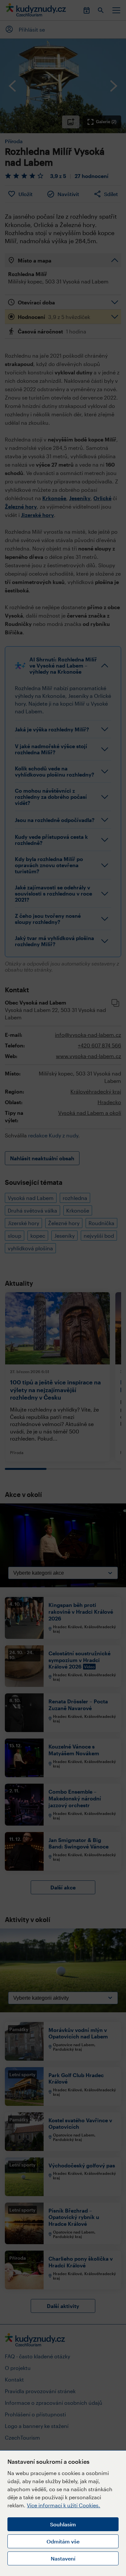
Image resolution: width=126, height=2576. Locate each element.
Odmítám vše (63, 2541)
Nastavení (63, 2558)
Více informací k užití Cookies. (63, 2505)
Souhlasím (63, 2524)
